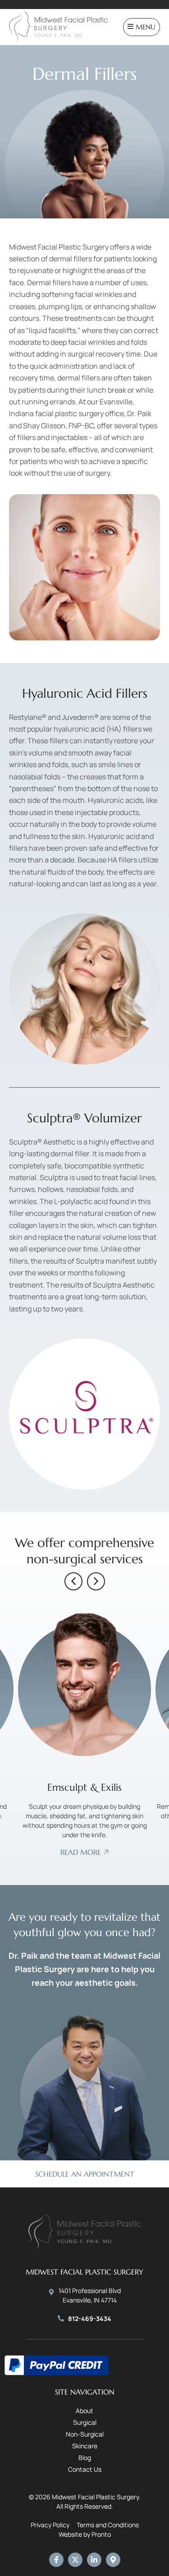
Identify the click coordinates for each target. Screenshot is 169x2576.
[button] (73, 1581)
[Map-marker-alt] (113, 2560)
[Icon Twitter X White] (75, 2560)
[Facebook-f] (56, 2560)
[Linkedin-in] (94, 2560)
